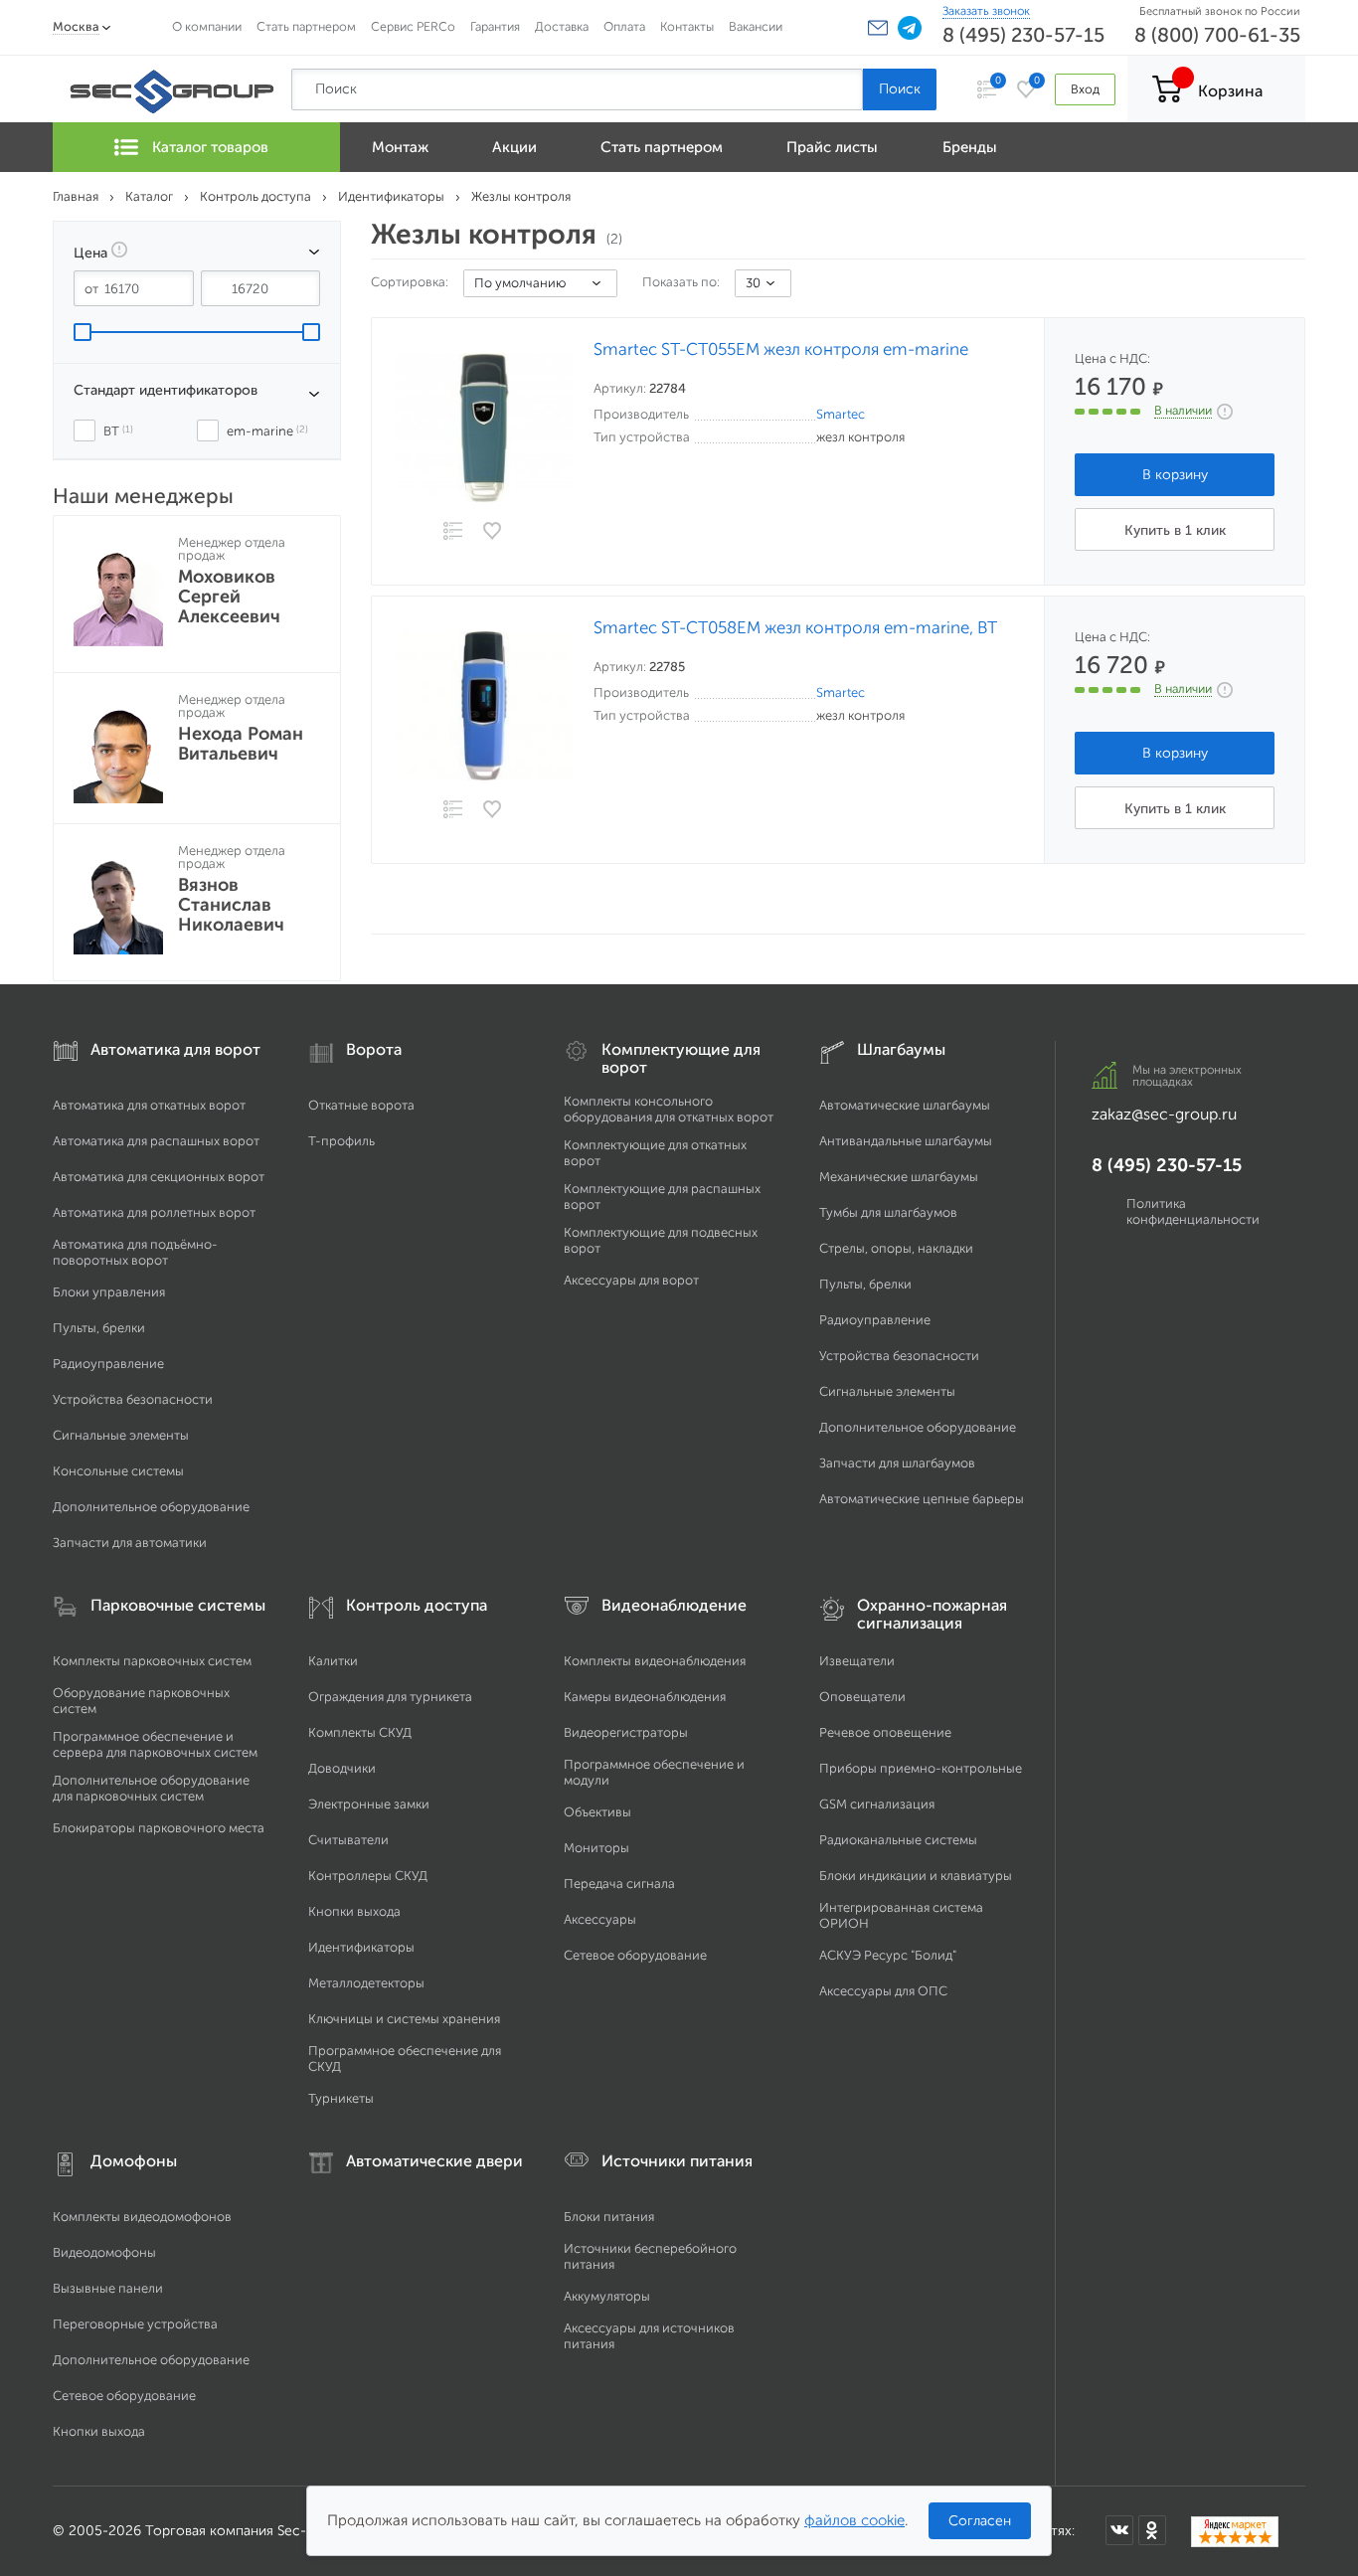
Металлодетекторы (366, 1983)
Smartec (841, 414)
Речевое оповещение (885, 1732)
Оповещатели (862, 1697)
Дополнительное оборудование (151, 1507)
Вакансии (756, 26)
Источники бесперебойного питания (650, 2256)
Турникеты (341, 2098)
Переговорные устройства (135, 2324)
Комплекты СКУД (360, 1732)
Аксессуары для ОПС (883, 1991)
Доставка (562, 26)
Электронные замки (369, 1804)
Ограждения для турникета (390, 1697)
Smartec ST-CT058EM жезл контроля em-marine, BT (795, 628)
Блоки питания (609, 2217)
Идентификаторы (361, 1947)
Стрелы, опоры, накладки (896, 1248)
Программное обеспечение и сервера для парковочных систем (155, 1744)
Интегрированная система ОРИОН (901, 1915)
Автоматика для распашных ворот (156, 1141)
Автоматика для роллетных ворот (154, 1212)
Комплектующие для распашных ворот (662, 1197)
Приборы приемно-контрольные (921, 1768)
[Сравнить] (452, 532)
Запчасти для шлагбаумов (897, 1463)
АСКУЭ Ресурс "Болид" (888, 1955)
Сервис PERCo (413, 26)
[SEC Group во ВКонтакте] (1119, 2530)
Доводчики (342, 1768)
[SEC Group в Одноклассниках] (1152, 2530)
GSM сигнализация (877, 1804)
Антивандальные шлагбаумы (906, 1141)
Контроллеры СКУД (368, 1876)
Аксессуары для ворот (631, 1280)
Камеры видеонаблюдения (645, 1697)
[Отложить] (493, 531)
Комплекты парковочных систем (152, 1661)
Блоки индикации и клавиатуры (916, 1876)
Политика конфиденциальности (1193, 1211)
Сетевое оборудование (635, 1955)
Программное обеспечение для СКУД (405, 2059)
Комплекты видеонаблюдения (655, 1661)
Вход (1085, 89)
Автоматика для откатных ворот (149, 1105)
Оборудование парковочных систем (141, 1701)
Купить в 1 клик (1175, 530)
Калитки (333, 1661)
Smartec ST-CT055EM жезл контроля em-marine (781, 349)
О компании (207, 26)
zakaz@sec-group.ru (1164, 1114)
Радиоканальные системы (898, 1840)
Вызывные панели (108, 2288)
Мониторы (596, 1848)
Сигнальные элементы (121, 1435)
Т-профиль (341, 1141)
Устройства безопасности (133, 1399)
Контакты (687, 26)
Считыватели (348, 1840)
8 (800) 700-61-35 (1217, 35)
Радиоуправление (108, 1364)
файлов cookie (854, 2520)
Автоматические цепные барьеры (922, 1499)
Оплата (624, 26)
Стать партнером (306, 26)
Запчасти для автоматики (130, 1543)
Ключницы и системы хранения (404, 2019)
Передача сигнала (619, 1884)
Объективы (597, 1812)
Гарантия (495, 26)
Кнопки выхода (354, 1911)
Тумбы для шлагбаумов (888, 1212)
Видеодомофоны (104, 2252)
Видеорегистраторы (626, 1732)
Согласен (980, 2521)
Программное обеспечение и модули (654, 1772)
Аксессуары (600, 1919)
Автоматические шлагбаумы (905, 1105)
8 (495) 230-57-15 (1023, 35)
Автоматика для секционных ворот (159, 1177)
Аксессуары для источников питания (649, 2336)
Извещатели (857, 1661)
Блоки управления (109, 1292)
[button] (878, 28)
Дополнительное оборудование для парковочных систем (151, 1788)
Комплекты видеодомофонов (142, 2217)
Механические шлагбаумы (899, 1177)
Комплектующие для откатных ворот (655, 1153)
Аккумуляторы (607, 2296)
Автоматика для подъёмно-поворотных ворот (135, 1252)
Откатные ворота (361, 1105)
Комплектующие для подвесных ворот (661, 1240)
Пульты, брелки (99, 1328)
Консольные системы (118, 1471)
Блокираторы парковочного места (159, 1828)
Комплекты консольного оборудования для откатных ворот (669, 1109)
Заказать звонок (986, 11)
